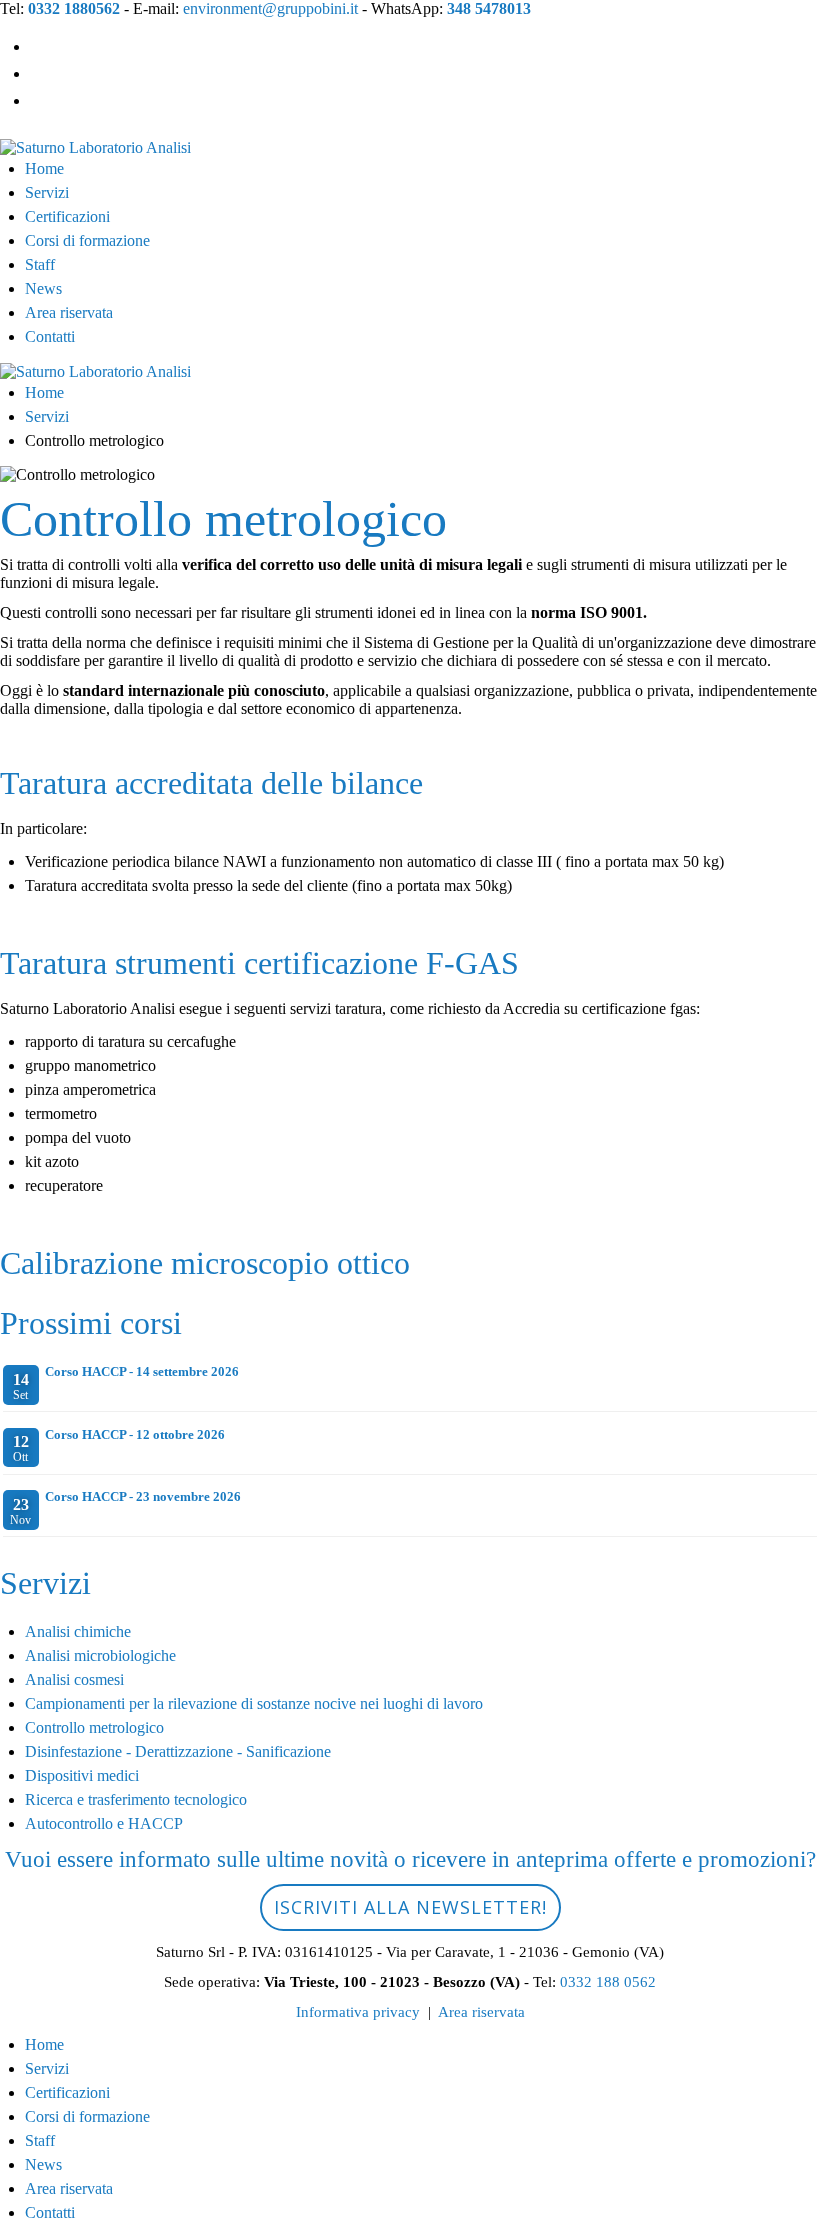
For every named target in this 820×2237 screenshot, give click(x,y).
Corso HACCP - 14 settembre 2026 (142, 1371)
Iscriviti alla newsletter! (410, 1907)
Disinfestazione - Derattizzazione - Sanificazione (178, 1751)
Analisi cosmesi (74, 1679)
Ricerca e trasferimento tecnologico (136, 1799)
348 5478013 (489, 8)
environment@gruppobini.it (270, 8)
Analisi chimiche (78, 1631)
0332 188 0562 (608, 1982)
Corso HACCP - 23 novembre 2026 (143, 1496)
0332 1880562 (74, 8)
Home (44, 168)
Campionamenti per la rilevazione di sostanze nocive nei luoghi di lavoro (254, 1703)
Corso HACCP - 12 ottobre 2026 (135, 1434)
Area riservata (69, 312)
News (43, 288)
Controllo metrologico (94, 1727)
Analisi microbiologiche (100, 1655)
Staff (40, 264)
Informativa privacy (358, 2012)
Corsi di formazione (87, 240)
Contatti (50, 336)
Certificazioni (67, 216)
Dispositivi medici (82, 1775)
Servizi (47, 192)
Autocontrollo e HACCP (104, 1823)
